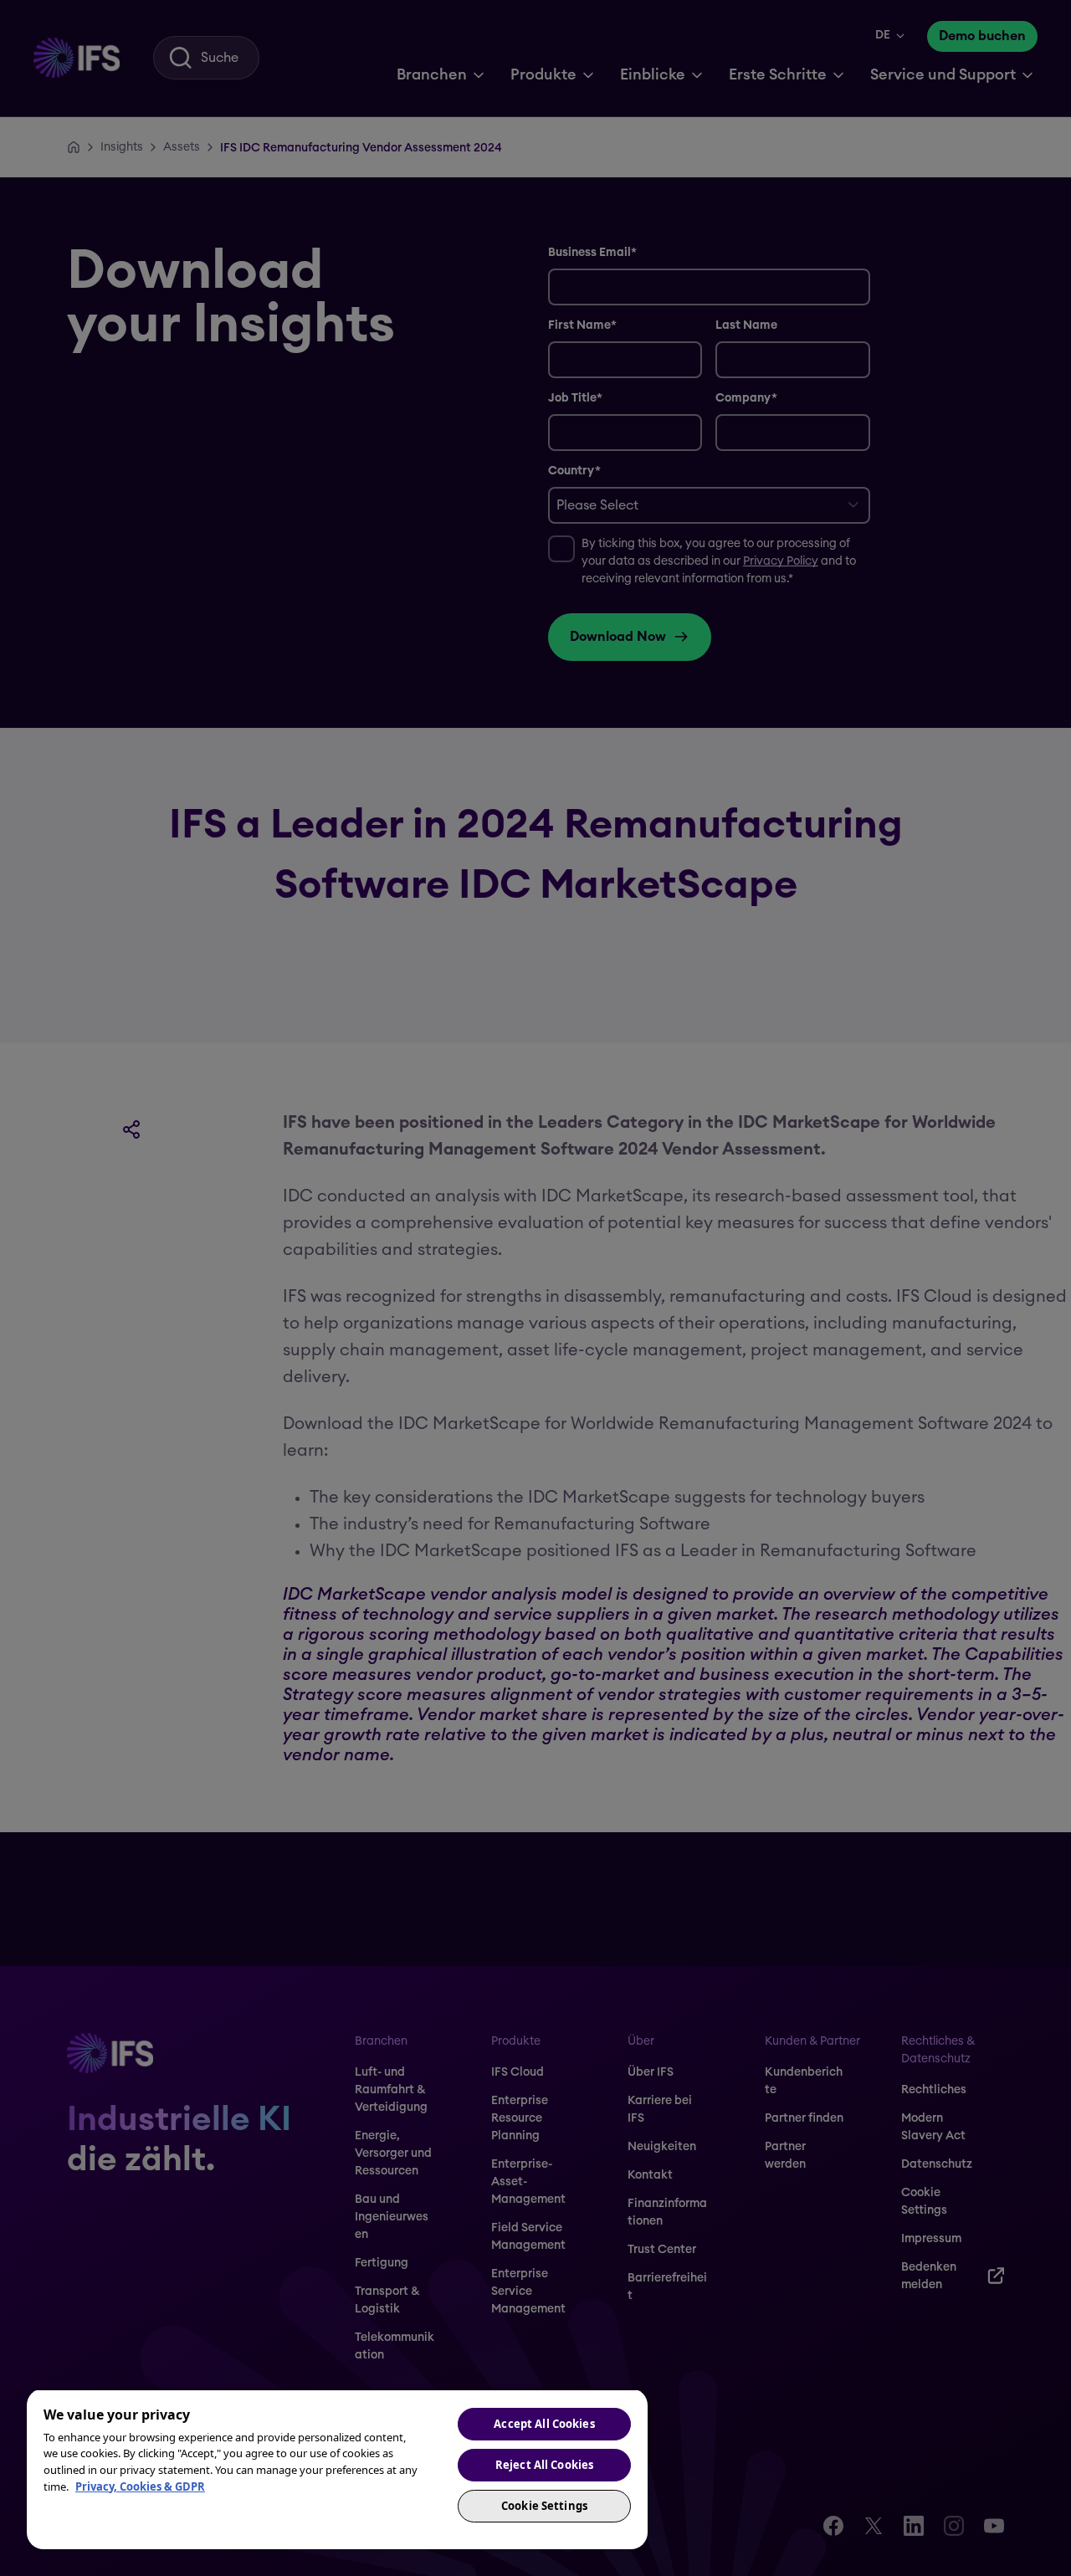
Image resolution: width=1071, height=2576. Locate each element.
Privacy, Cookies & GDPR (140, 2486)
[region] (337, 2469)
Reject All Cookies (544, 2465)
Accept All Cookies (544, 2424)
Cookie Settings (544, 2506)
